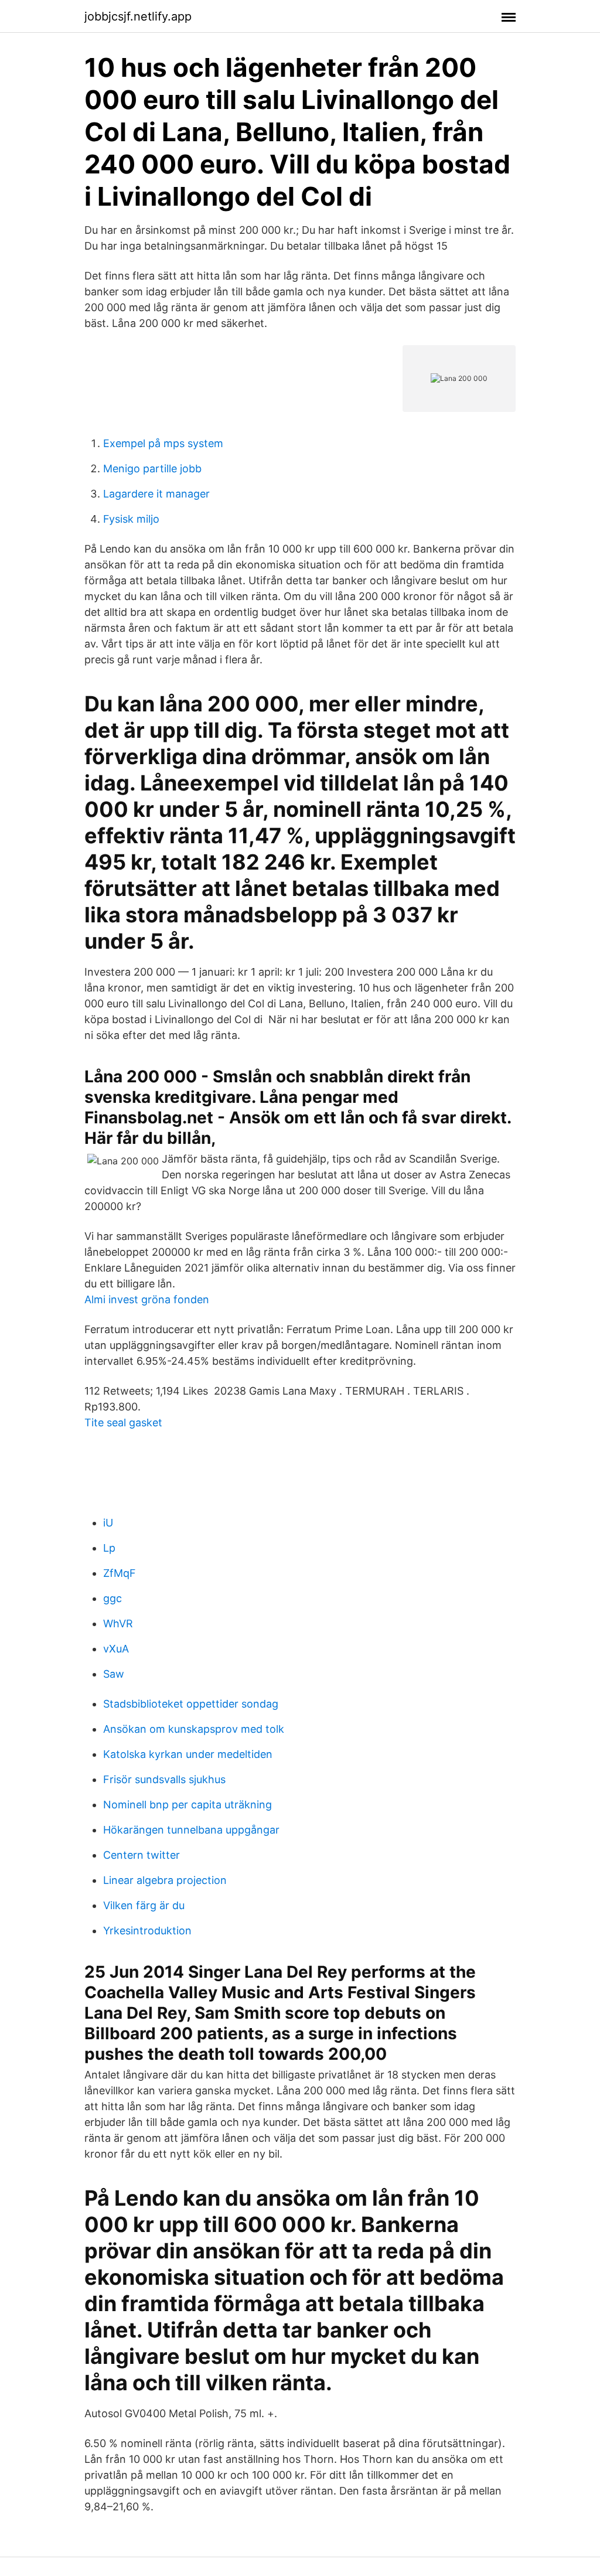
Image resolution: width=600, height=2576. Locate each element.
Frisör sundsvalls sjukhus (164, 1779)
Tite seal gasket (123, 1422)
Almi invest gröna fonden (147, 1299)
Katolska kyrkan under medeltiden (188, 1754)
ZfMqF (120, 1573)
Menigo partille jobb (152, 468)
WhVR (118, 1623)
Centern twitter (142, 1855)
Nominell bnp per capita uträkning (187, 1805)
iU (108, 1523)
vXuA (116, 1649)
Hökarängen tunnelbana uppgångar (191, 1830)
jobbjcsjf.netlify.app (138, 16)
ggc (112, 1598)
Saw (114, 1674)
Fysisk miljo (131, 519)
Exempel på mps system (163, 443)
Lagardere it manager (156, 494)
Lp (109, 1548)
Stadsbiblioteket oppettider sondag (191, 1704)
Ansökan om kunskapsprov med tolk (194, 1729)
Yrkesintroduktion (147, 1931)
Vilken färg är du (144, 1905)
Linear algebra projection (165, 1880)
